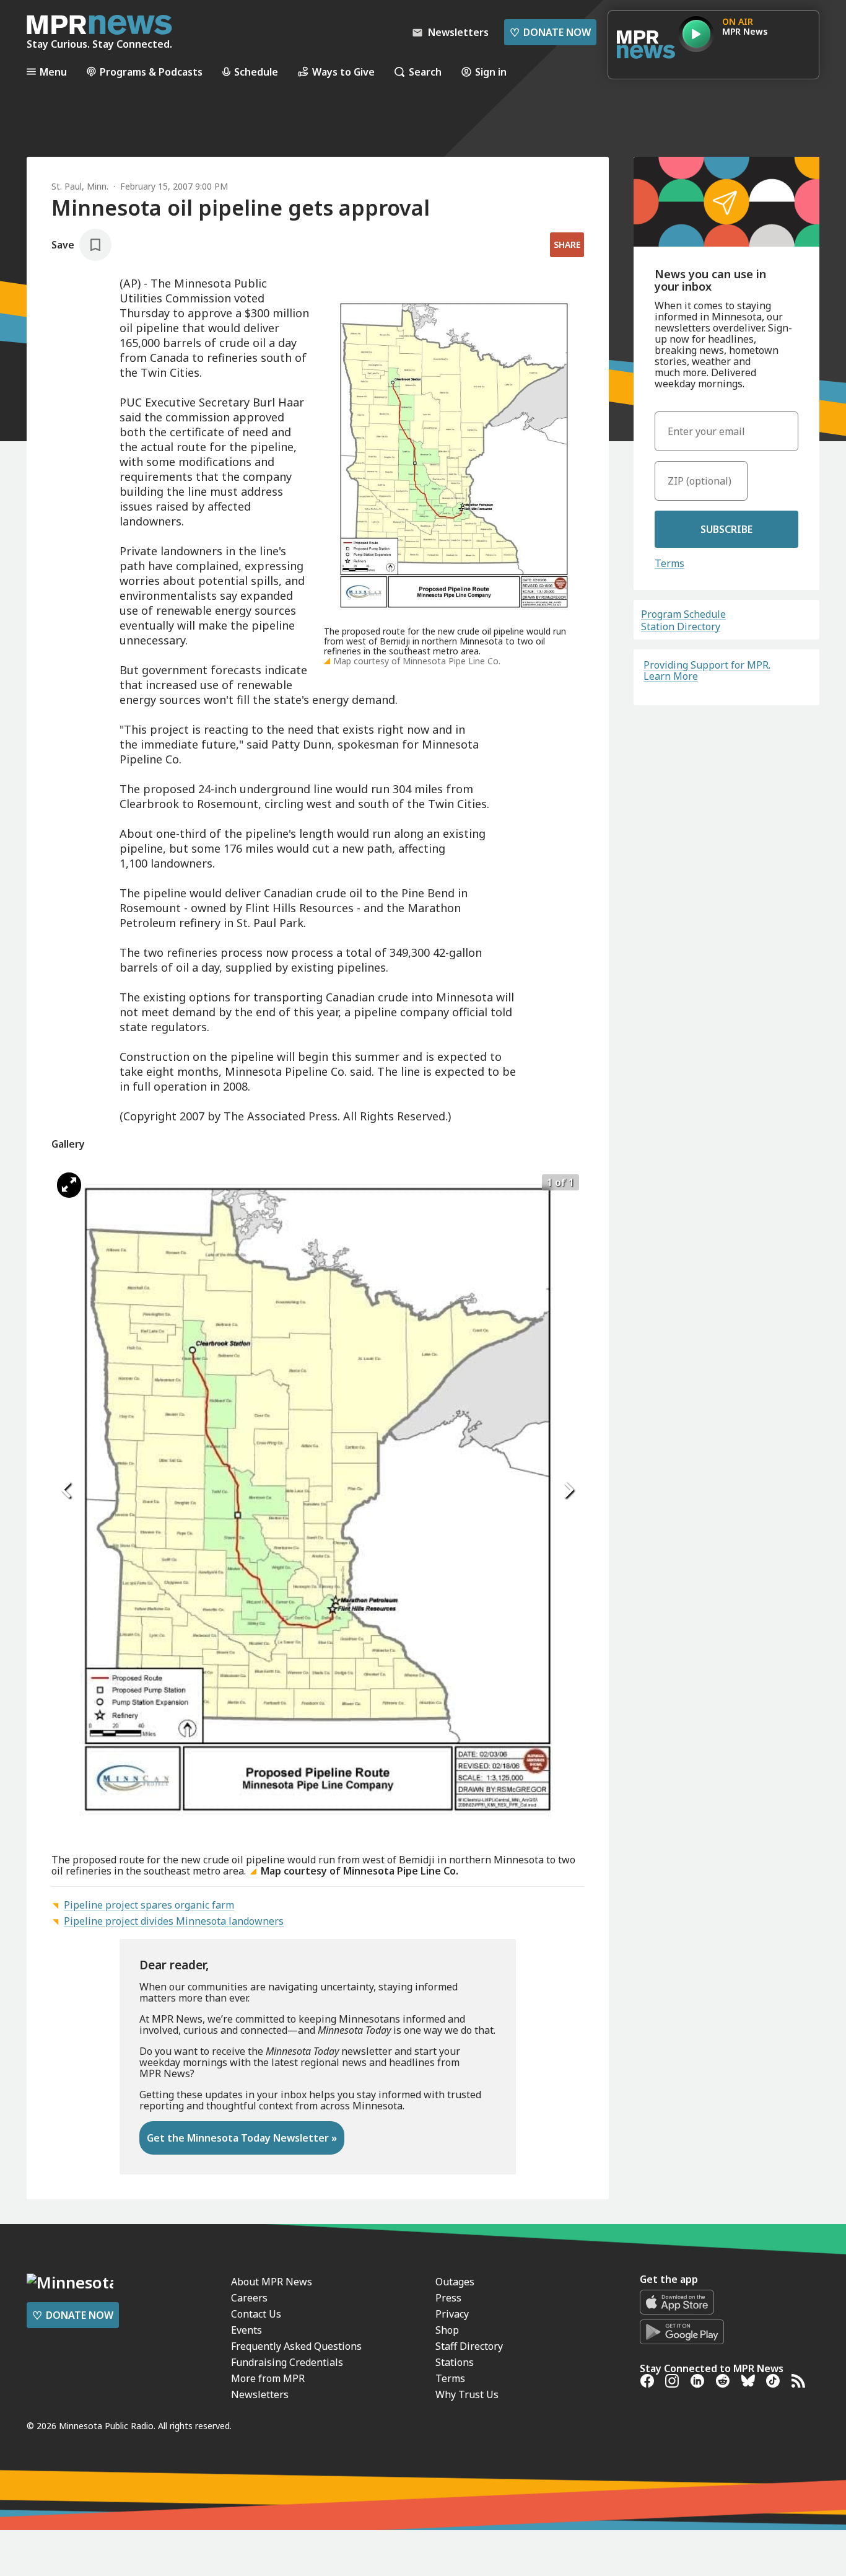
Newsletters (260, 2394)
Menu (53, 72)
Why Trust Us (467, 2394)
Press (448, 2298)
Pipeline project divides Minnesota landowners (174, 1921)
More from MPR (268, 2378)
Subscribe (726, 529)
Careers (249, 2298)
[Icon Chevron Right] (569, 1490)
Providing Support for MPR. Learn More (707, 670)
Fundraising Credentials (287, 2362)
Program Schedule (683, 614)
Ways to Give (343, 72)
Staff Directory (469, 2346)
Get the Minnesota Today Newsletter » (242, 2138)
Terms (669, 563)
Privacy (452, 2314)
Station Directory (681, 626)
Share (567, 244)
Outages (455, 2282)
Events (246, 2330)
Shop (447, 2330)
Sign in (491, 72)
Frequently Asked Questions (296, 2346)
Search (425, 72)
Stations (455, 2362)
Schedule (256, 72)
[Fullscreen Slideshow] (69, 1185)
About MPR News (272, 2282)
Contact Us (256, 2314)
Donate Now (550, 32)
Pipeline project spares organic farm (149, 1905)
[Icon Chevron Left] (67, 1490)
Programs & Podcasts (151, 72)
